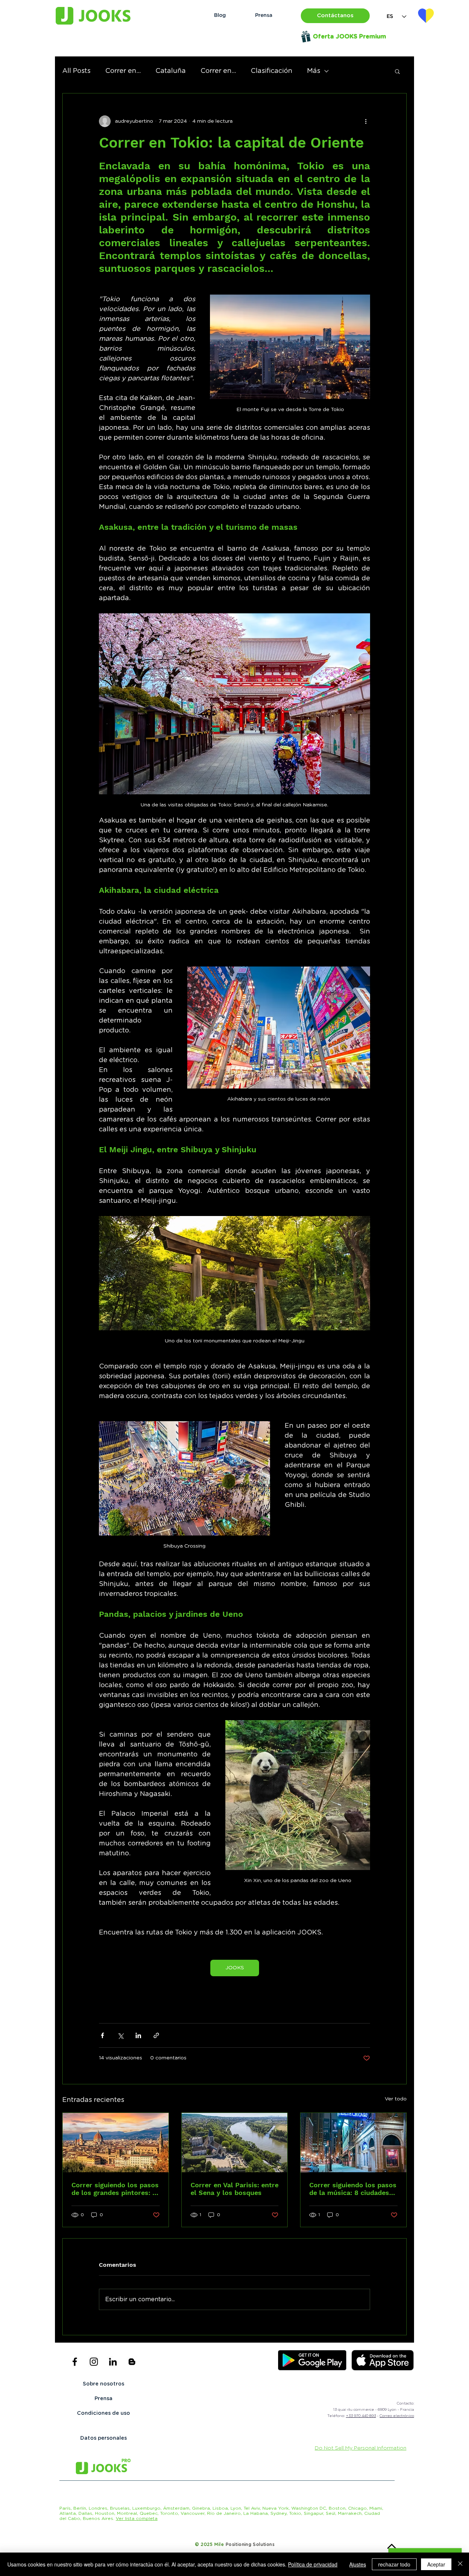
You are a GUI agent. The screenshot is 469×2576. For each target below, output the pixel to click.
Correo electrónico (397, 2416)
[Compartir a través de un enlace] (156, 2035)
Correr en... (123, 71)
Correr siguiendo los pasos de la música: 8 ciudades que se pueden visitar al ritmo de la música (353, 2189)
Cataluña (171, 71)
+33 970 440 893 (361, 2416)
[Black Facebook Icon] (75, 2362)
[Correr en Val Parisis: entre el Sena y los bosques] (235, 2143)
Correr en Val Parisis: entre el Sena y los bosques (234, 2189)
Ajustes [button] (358, 2564)
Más (314, 71)
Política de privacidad (313, 2564)
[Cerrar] (460, 2564)
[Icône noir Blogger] (132, 2362)
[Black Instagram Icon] (94, 2362)
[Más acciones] (366, 121)
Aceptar (436, 2564)
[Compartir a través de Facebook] (102, 2035)
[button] (335, 16)
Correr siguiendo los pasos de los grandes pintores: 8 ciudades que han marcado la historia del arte (115, 2189)
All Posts (76, 71)
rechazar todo (394, 2564)
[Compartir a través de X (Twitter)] (120, 2035)
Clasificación (272, 71)
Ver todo (396, 2099)
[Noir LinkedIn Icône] (113, 2362)
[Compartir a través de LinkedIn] (138, 2035)
